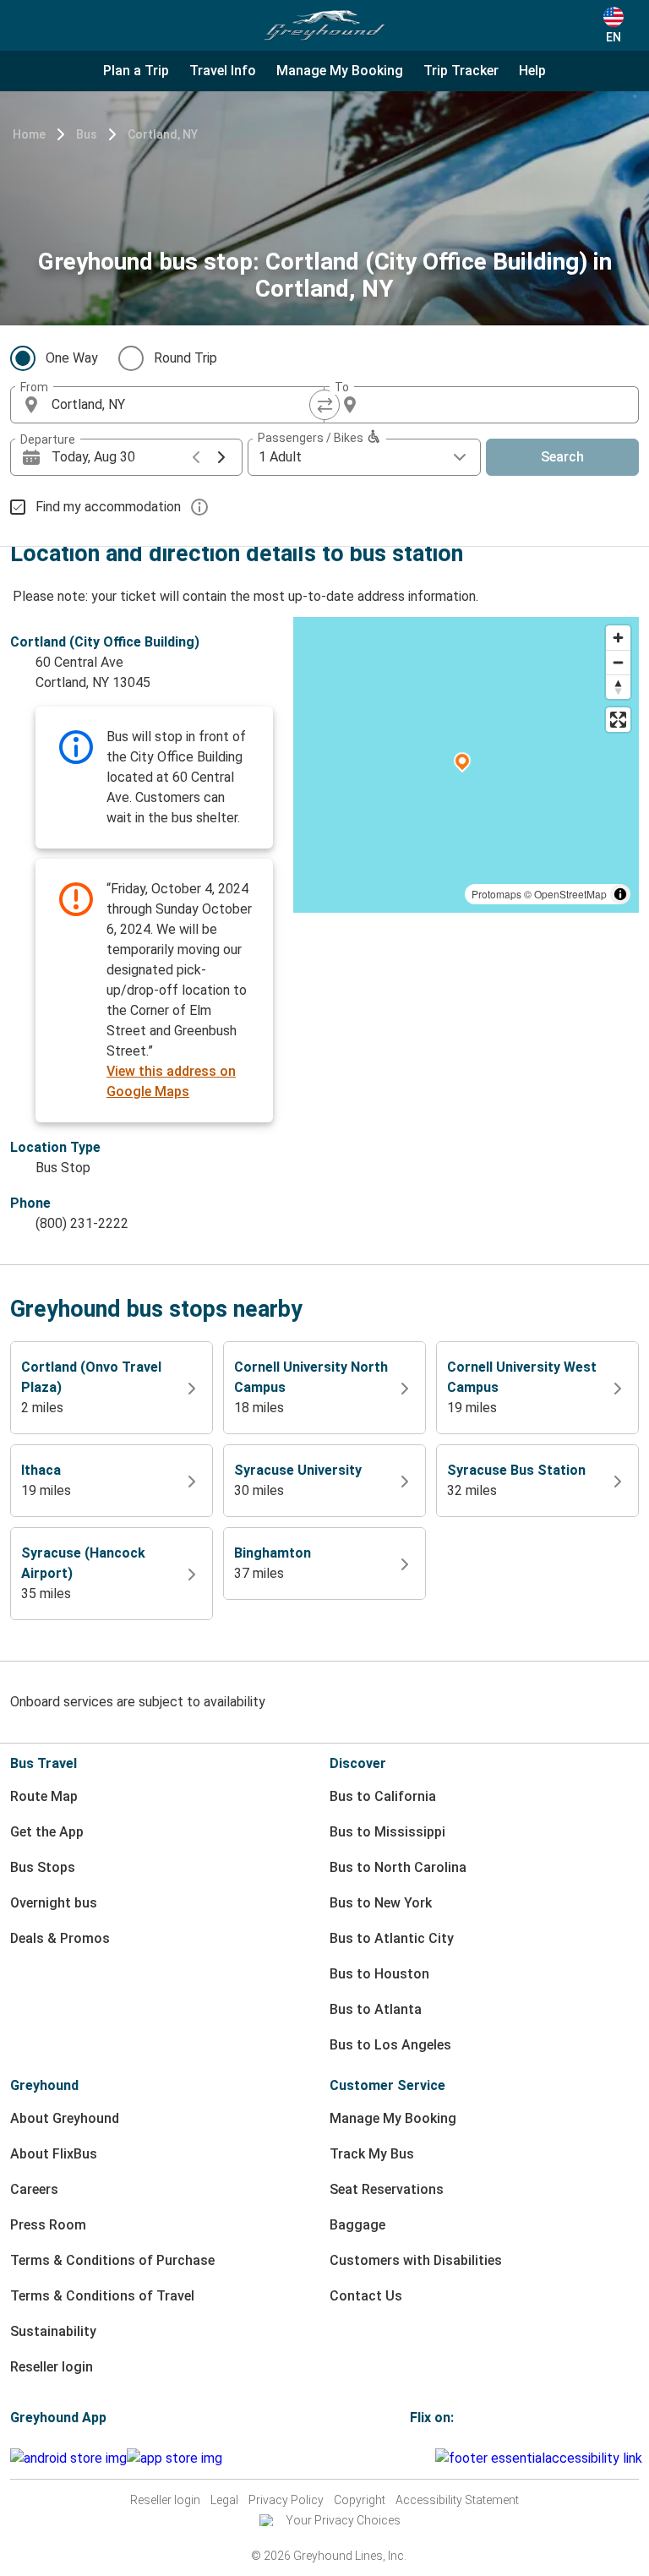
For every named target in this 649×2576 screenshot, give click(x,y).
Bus (87, 134)
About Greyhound (65, 2118)
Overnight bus (54, 1903)
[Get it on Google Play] (68, 2459)
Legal (224, 2500)
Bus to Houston (379, 1974)
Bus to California (383, 1796)
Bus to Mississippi (387, 1832)
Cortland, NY (163, 134)
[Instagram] (417, 2458)
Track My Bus (372, 2154)
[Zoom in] (618, 638)
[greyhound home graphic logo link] (324, 25)
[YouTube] (423, 2458)
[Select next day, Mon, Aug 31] (221, 457)
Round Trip (185, 358)
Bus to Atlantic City (392, 1938)
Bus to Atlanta (376, 2009)
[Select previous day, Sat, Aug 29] (196, 457)
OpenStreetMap (570, 894)
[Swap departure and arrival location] (324, 405)
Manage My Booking (393, 2118)
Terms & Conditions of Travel (102, 2296)
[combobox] (183, 405)
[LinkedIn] (428, 2458)
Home (29, 134)
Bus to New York (381, 1903)
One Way (72, 358)
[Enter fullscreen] (618, 720)
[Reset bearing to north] (618, 687)
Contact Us (366, 2296)
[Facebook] (412, 2458)
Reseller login (52, 2367)
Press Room (48, 2225)
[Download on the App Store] (175, 2459)
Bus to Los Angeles (390, 2045)
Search (562, 457)
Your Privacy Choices (343, 2520)
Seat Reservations (387, 2189)
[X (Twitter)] (433, 2458)
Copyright (360, 2500)
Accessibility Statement (457, 2500)
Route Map (44, 1796)
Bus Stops (43, 1867)
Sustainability (53, 2331)
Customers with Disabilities (416, 2260)
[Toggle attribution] (620, 894)
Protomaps (496, 894)
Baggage (357, 2225)
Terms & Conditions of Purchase (112, 2260)
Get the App (47, 1832)
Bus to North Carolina (398, 1867)
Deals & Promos (60, 1938)
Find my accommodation (108, 507)
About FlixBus (54, 2154)
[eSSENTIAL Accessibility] (542, 2458)
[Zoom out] (618, 662)
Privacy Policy (286, 2500)
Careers (34, 2189)
